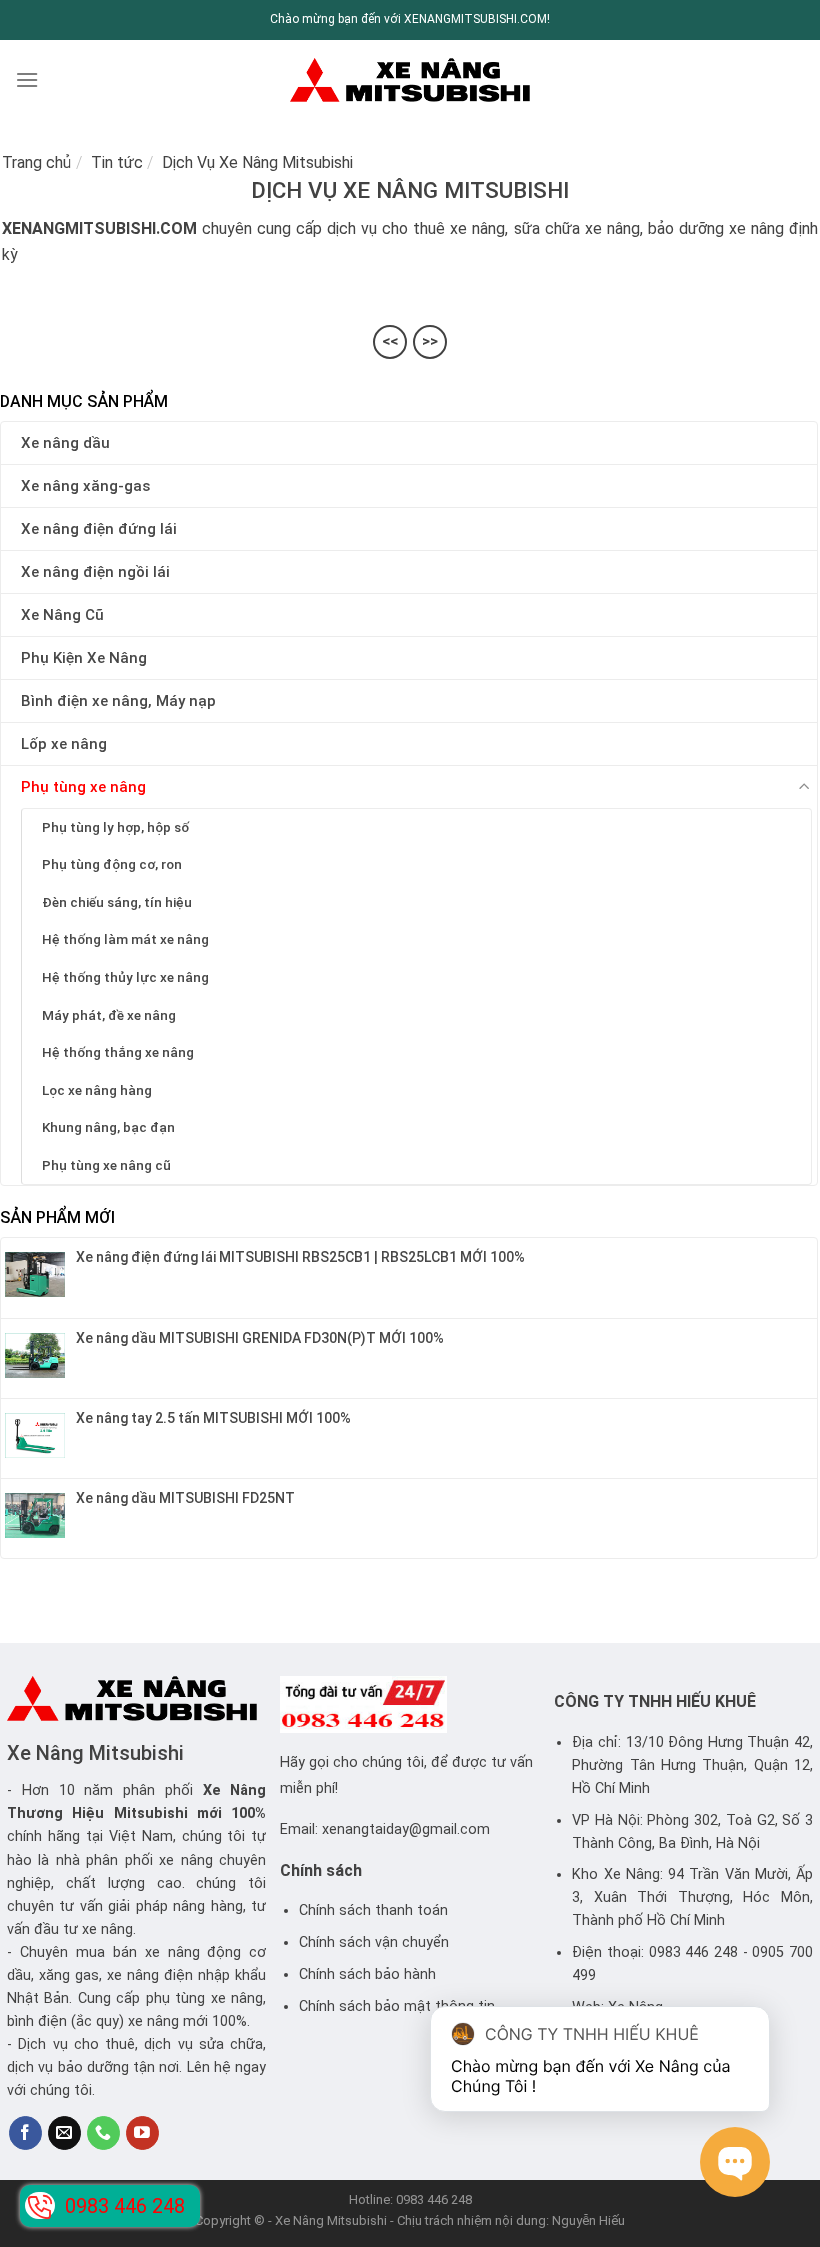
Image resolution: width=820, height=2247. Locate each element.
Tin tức (117, 162)
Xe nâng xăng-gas (85, 486)
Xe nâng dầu (65, 443)
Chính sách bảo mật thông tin (397, 2006)
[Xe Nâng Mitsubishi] (410, 79)
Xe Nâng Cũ (62, 615)
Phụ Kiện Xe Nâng (84, 658)
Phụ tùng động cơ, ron (112, 864)
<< (390, 341)
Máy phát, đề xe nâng (109, 1015)
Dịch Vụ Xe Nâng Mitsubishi (257, 162)
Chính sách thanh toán (373, 1910)
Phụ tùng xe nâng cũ (106, 1165)
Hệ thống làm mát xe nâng (125, 939)
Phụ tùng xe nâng (83, 787)
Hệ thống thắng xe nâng (118, 1052)
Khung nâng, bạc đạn (108, 1127)
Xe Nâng (235, 1790)
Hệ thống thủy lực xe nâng (125, 977)
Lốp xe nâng (64, 744)
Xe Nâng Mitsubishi (95, 1753)
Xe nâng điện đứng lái (99, 529)
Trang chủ (36, 162)
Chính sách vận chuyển (374, 1942)
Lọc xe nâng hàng (97, 1090)
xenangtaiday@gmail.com (406, 1829)
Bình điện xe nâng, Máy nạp (118, 701)
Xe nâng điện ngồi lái (95, 572)
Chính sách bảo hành (367, 1974)
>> (430, 341)
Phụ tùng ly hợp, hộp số (115, 827)
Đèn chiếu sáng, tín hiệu (117, 902)
